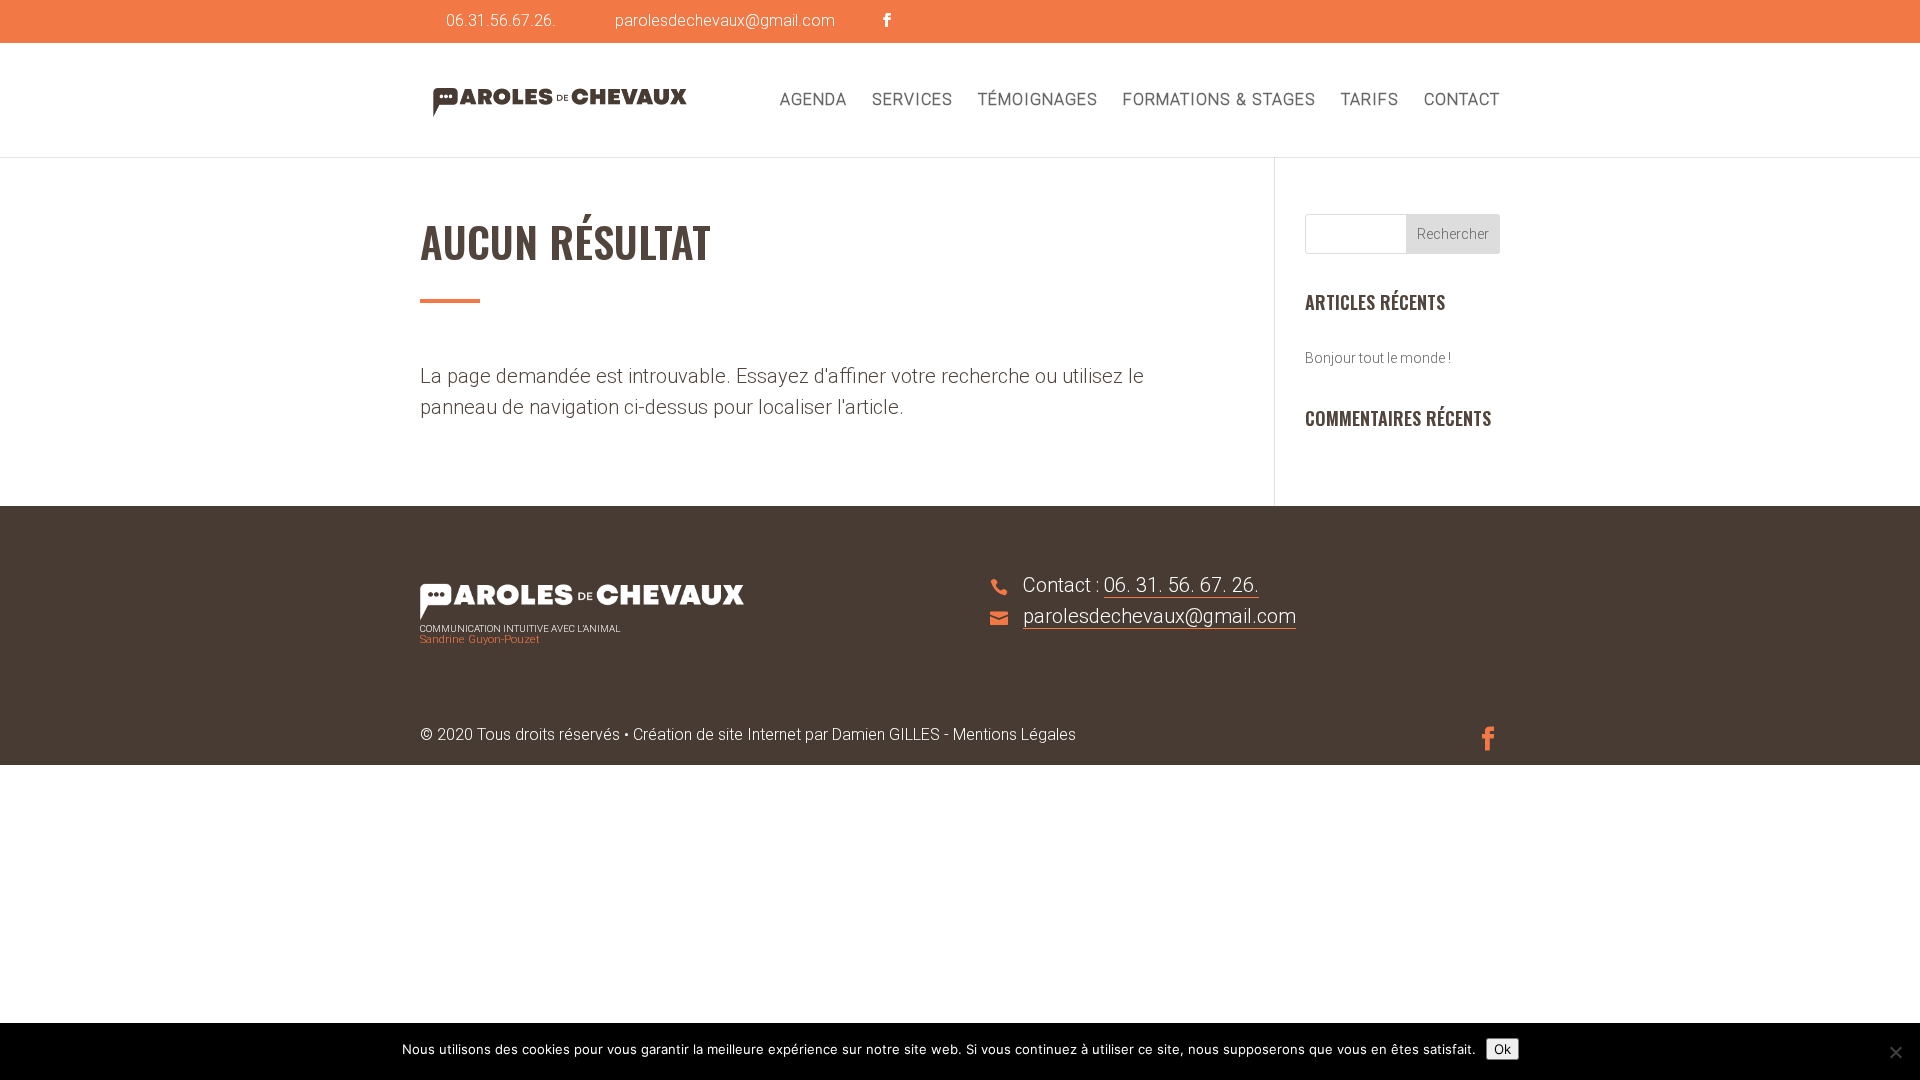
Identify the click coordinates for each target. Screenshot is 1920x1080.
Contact (1462, 101)
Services (912, 101)
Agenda (813, 101)
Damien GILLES (886, 734)
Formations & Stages (1219, 101)
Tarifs (1370, 101)
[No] (1895, 1052)
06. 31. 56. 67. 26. (1181, 585)
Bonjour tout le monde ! (1378, 358)
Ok (1502, 1049)
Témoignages (1038, 101)
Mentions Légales (1014, 734)
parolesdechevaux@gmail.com (1159, 616)
